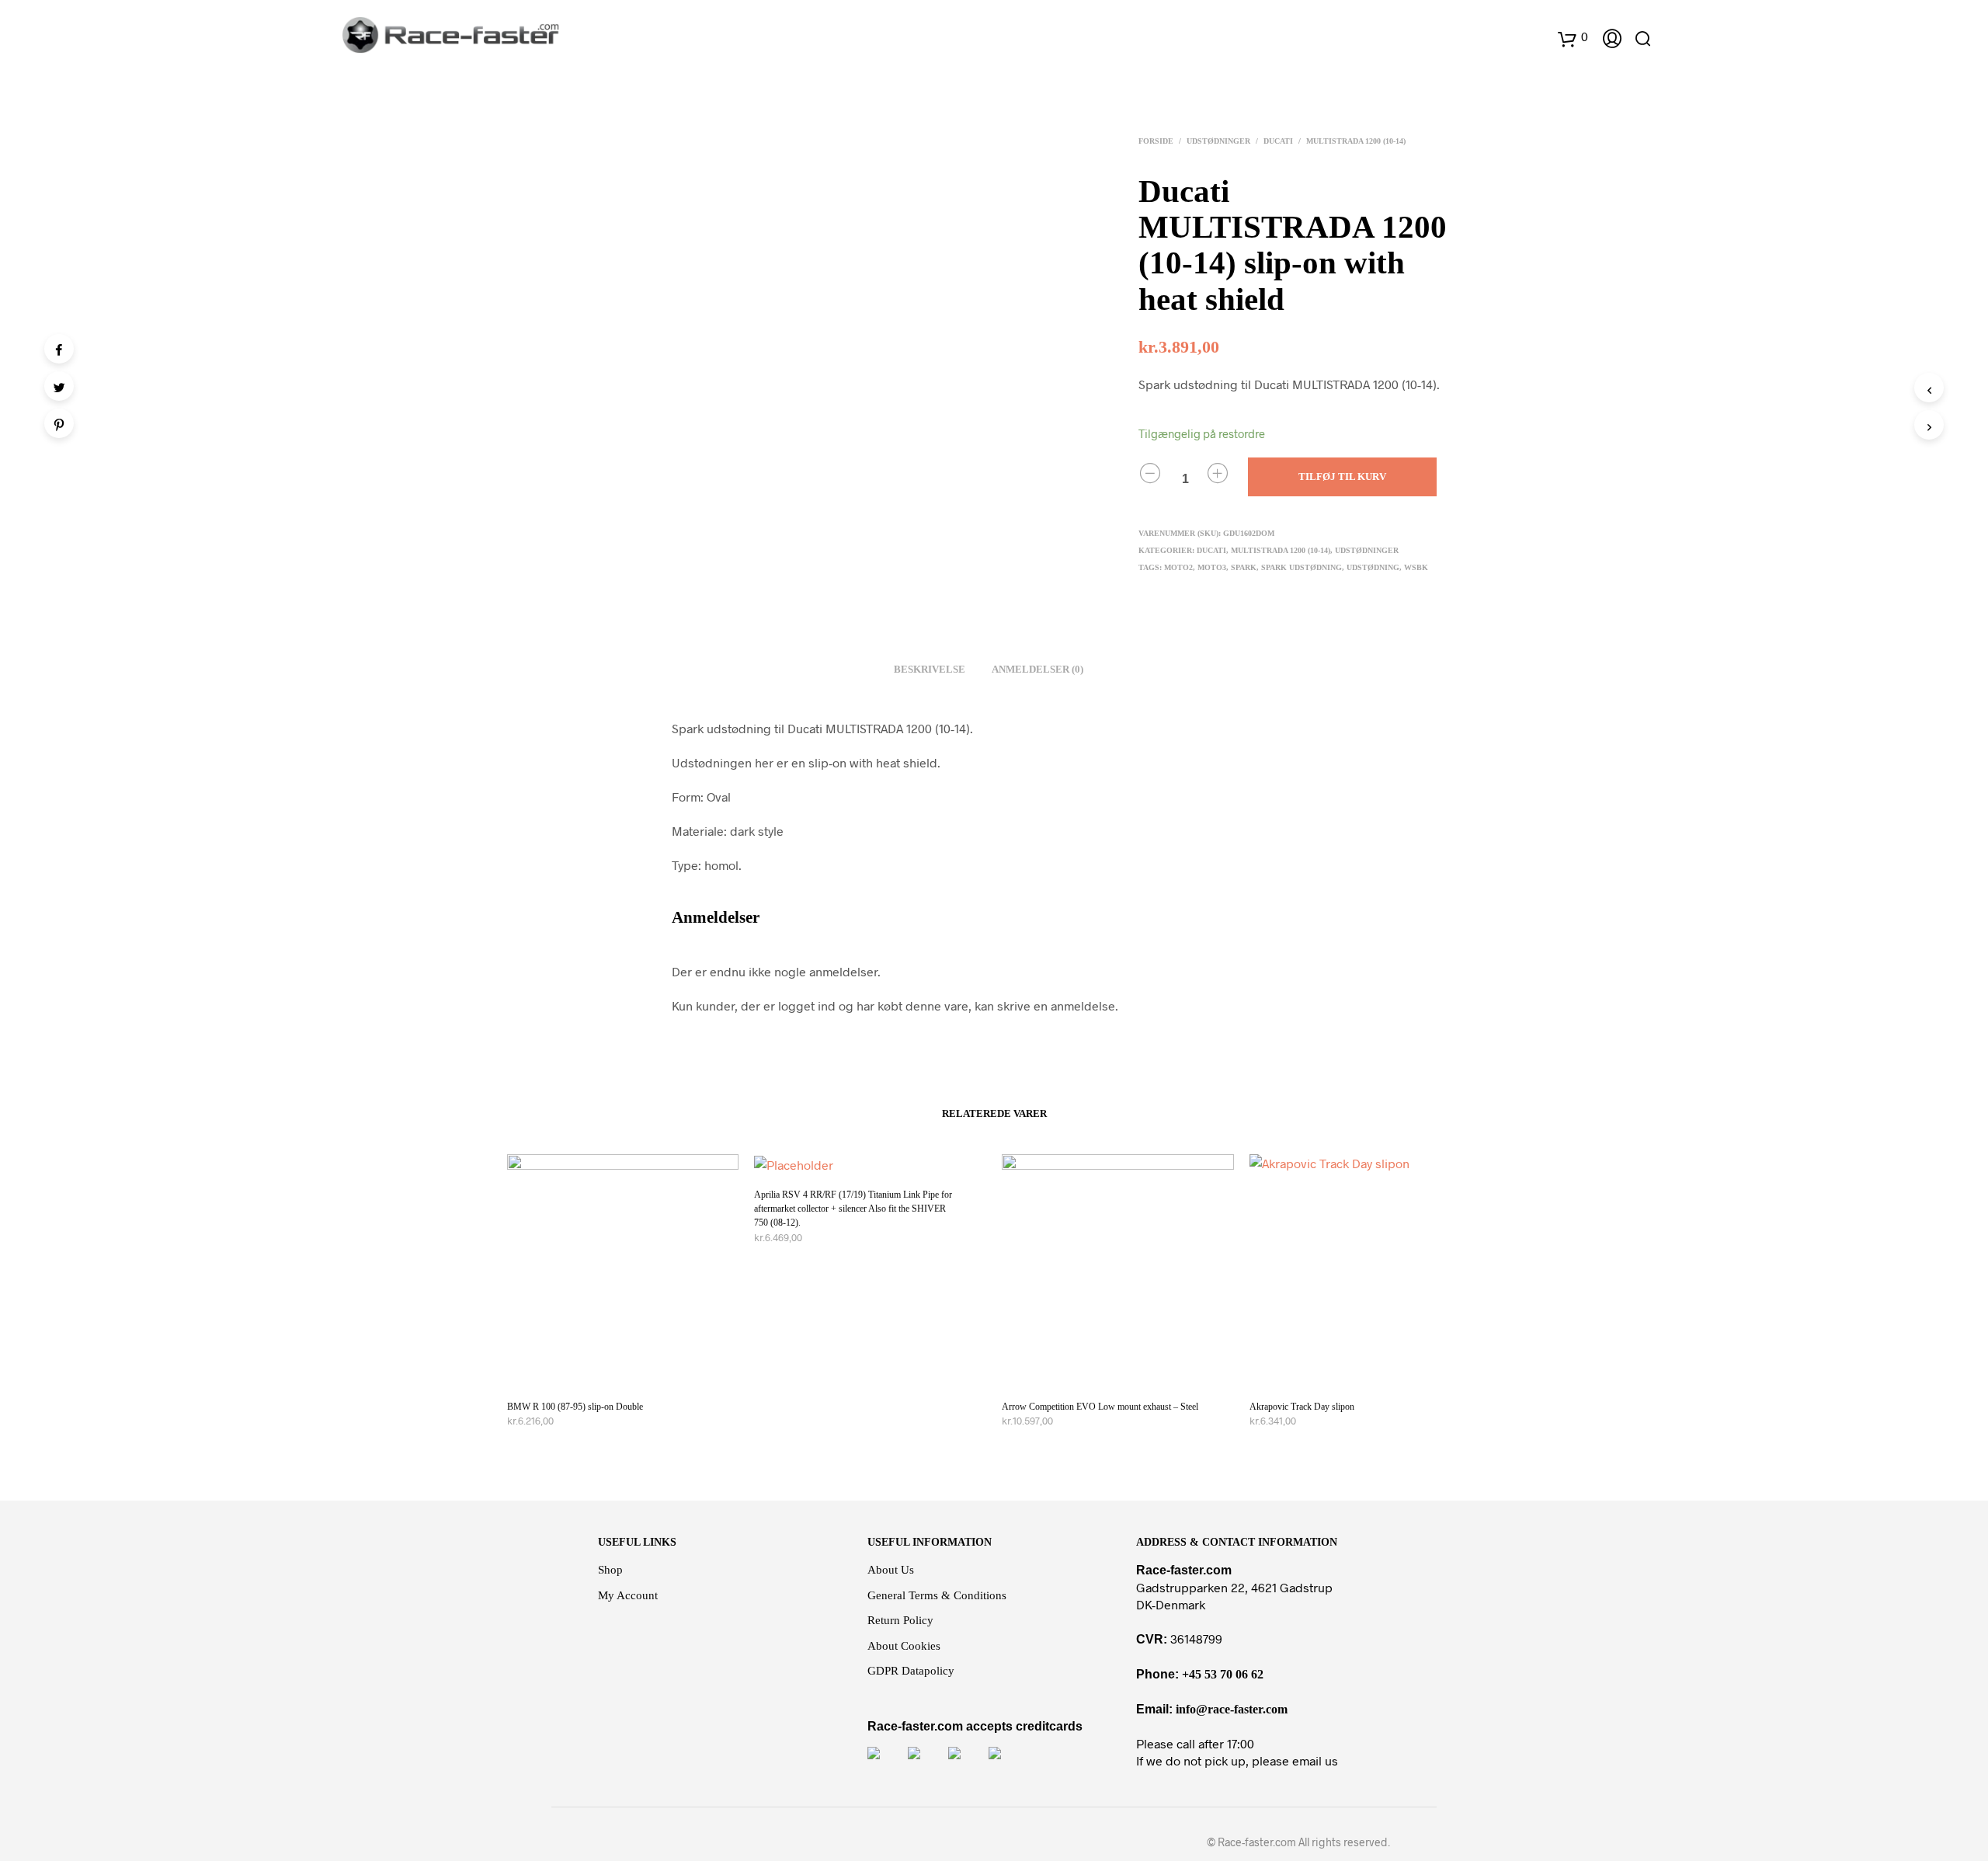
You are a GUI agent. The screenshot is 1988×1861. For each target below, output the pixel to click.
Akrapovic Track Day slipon (1302, 1407)
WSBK (1416, 567)
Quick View (632, 1371)
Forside (1156, 141)
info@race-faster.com (1232, 1709)
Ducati (1278, 141)
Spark (1244, 567)
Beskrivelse (930, 669)
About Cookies (904, 1646)
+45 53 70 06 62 (1223, 1674)
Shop (610, 1570)
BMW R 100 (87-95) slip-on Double (575, 1407)
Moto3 (1212, 567)
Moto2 (1178, 567)
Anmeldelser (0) (1037, 669)
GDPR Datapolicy (911, 1671)
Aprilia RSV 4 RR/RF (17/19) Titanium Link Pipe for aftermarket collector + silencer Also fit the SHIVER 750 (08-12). (853, 1209)
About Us (891, 1570)
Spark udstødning (1302, 567)
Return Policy (900, 1620)
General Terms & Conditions (937, 1595)
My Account (628, 1595)
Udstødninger (1218, 141)
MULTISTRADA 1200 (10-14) (1356, 141)
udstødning (1373, 567)
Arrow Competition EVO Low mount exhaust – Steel (1100, 1407)
